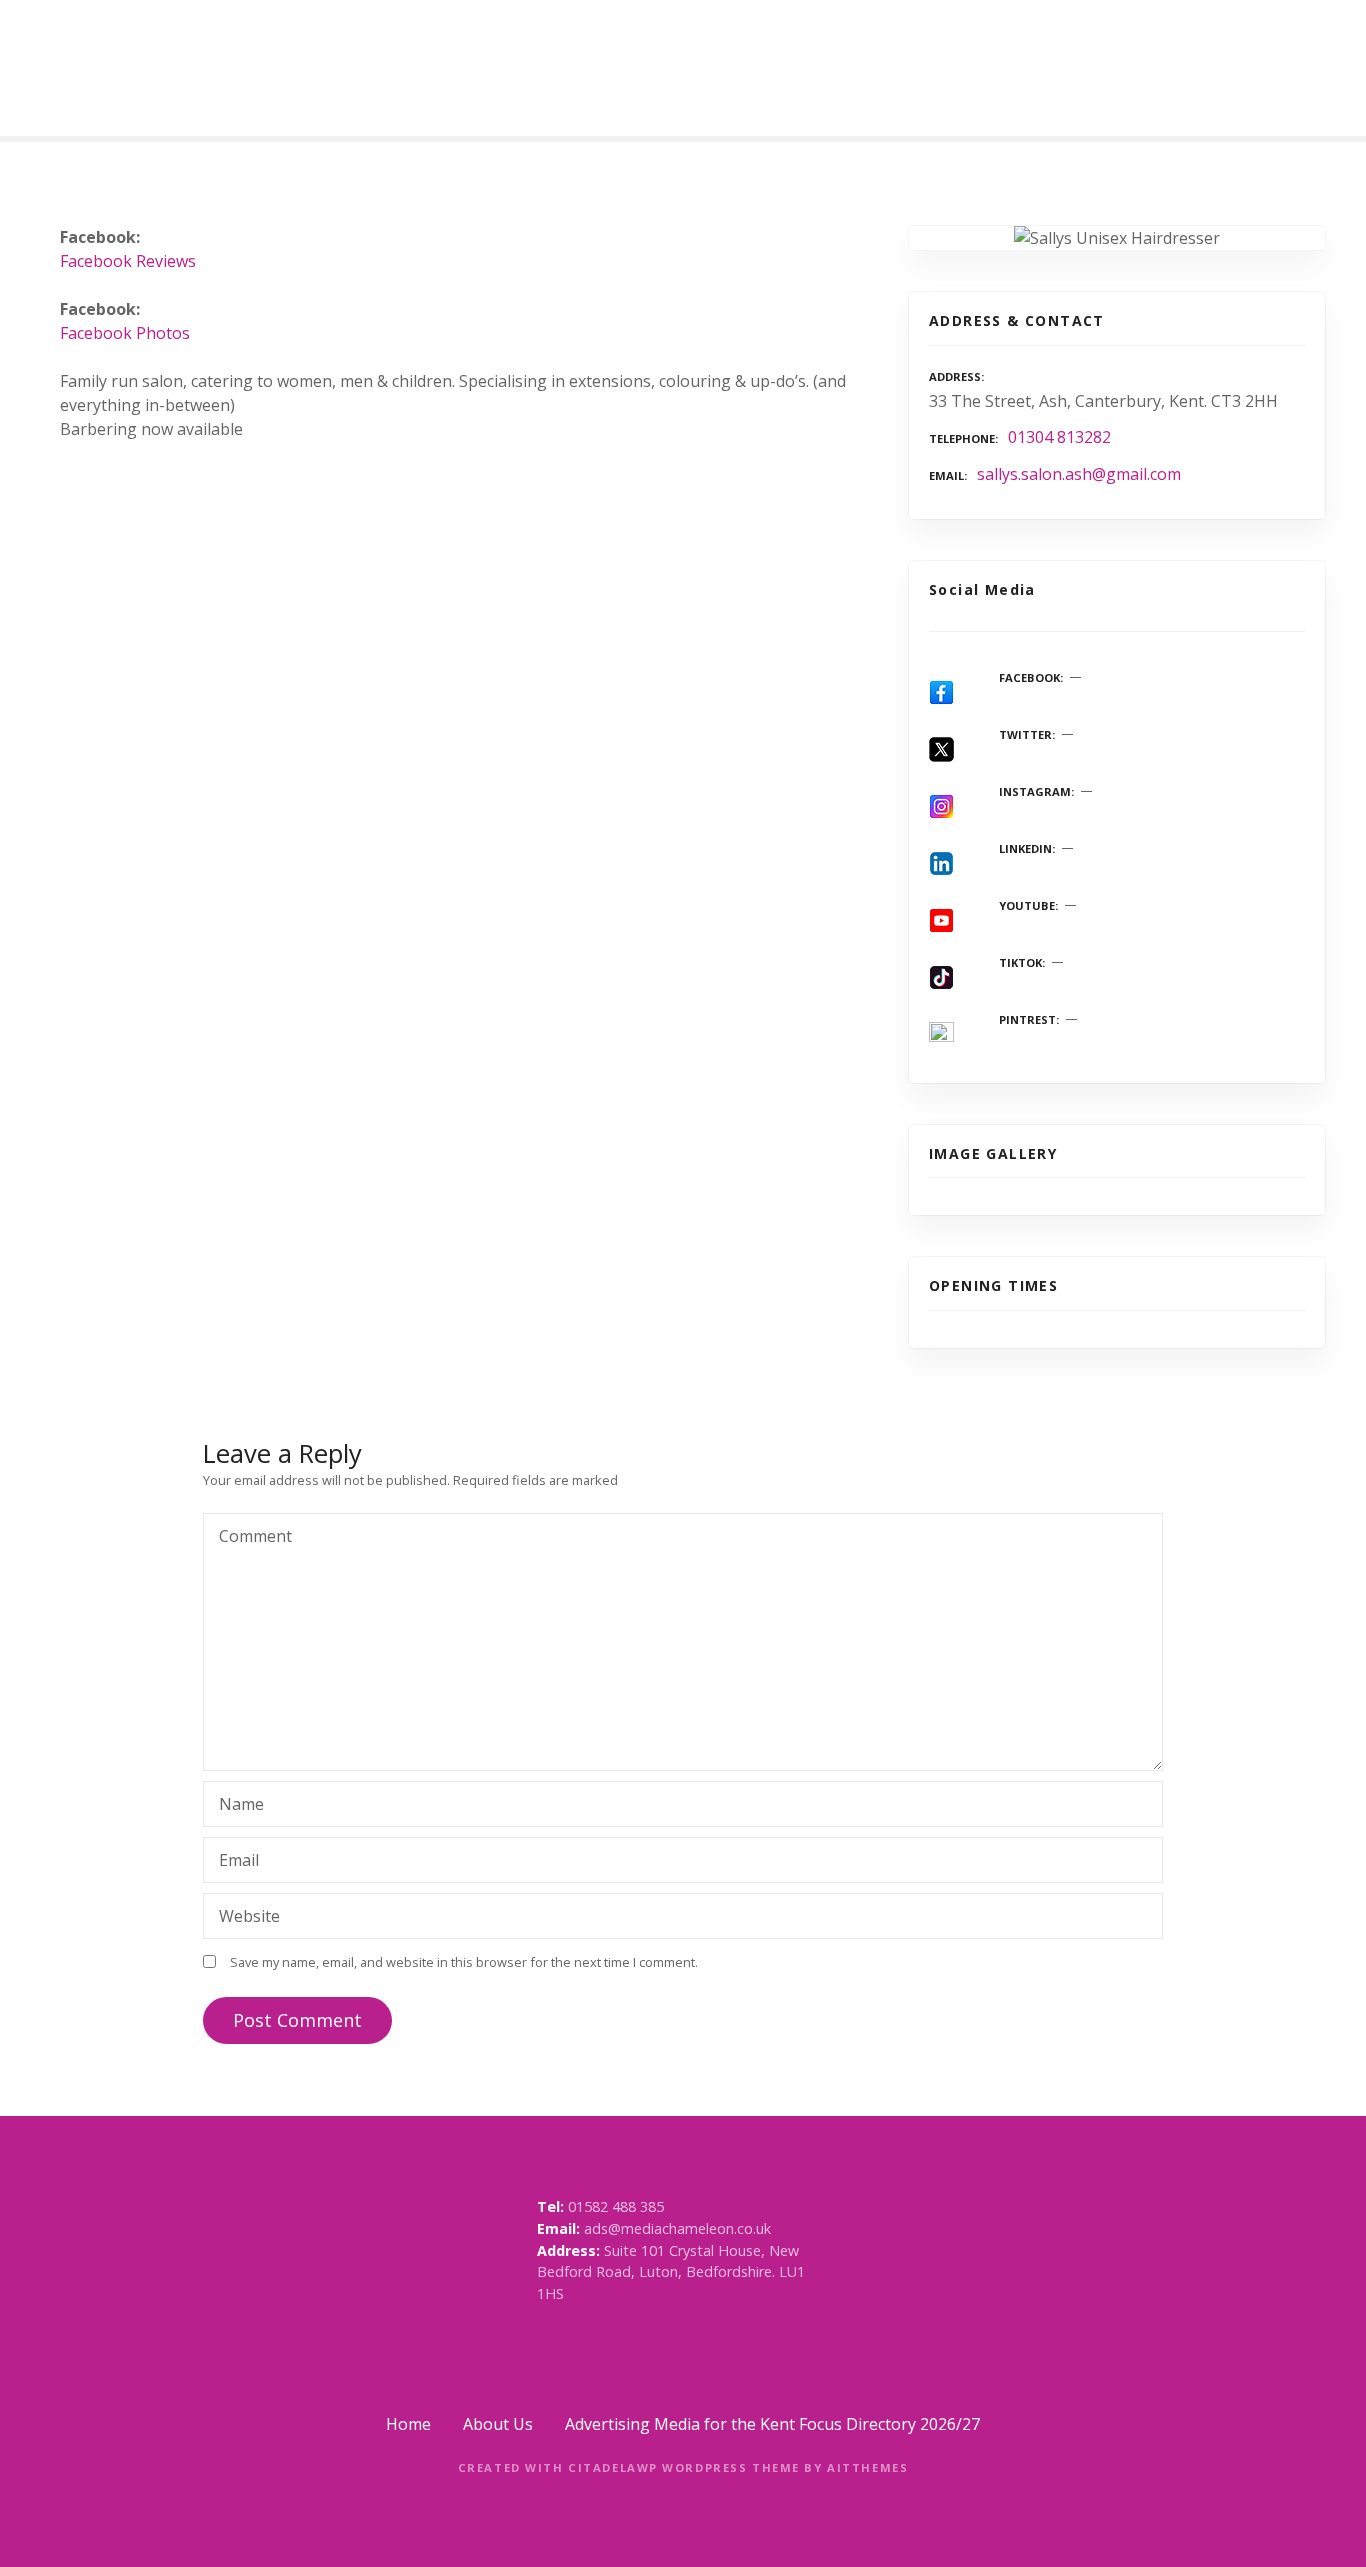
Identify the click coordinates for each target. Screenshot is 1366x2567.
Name (236, 1806)
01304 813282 (1059, 437)
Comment (250, 1538)
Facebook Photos (125, 333)
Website (249, 1916)
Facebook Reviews (128, 261)
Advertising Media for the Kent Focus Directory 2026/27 (772, 2424)
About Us (498, 2424)
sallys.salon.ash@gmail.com (1079, 474)
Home (408, 2424)
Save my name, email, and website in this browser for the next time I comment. (464, 1962)
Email (233, 1862)
